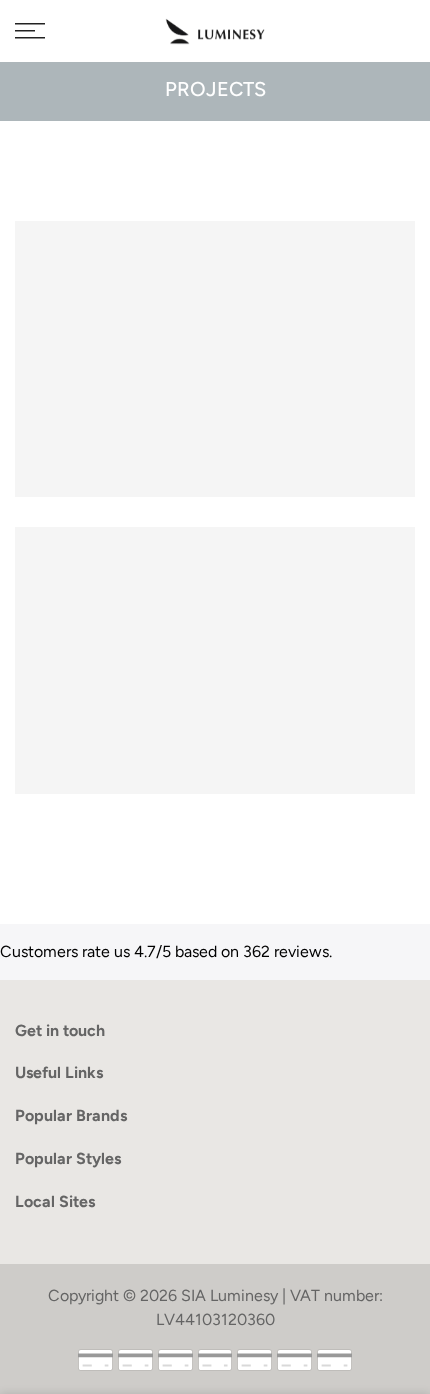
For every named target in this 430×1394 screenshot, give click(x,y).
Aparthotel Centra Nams (215, 645)
